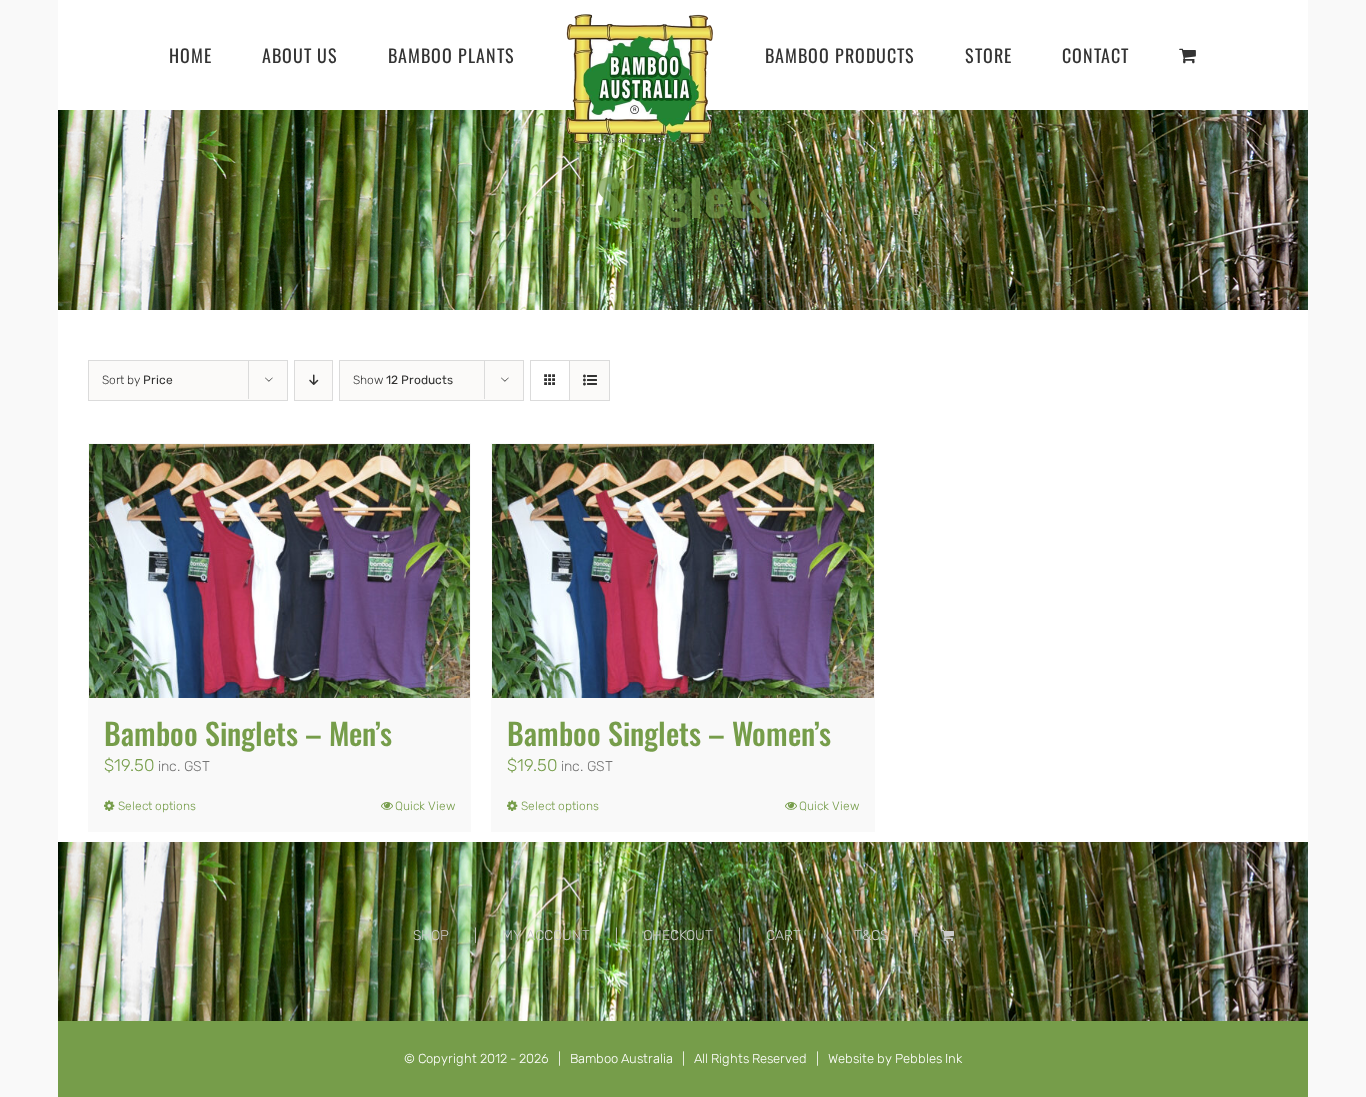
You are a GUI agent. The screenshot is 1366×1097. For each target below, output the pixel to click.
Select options (157, 916)
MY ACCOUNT (546, 1045)
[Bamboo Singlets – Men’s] (279, 681)
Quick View (425, 916)
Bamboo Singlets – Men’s (248, 842)
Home (648, 353)
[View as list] (589, 490)
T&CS (871, 1045)
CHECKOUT (678, 1045)
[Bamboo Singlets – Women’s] (682, 681)
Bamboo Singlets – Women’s (669, 842)
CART (783, 1045)
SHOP (431, 1045)
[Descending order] (313, 490)
